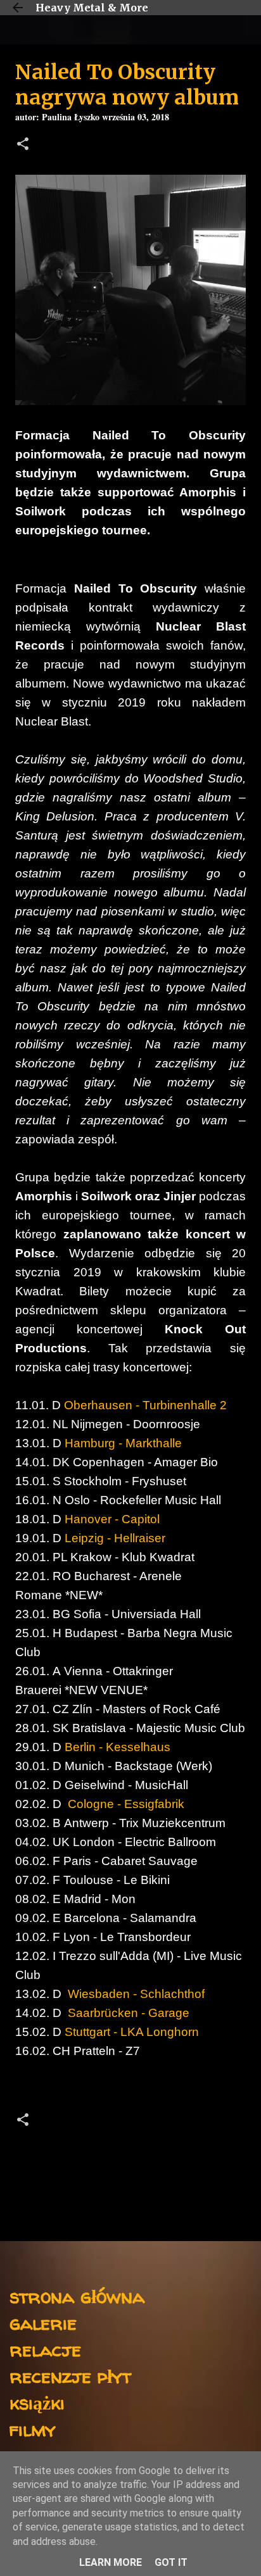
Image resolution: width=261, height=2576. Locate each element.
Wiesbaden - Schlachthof (135, 1994)
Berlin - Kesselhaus (118, 1747)
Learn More (111, 2562)
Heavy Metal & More (92, 8)
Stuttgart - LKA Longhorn (132, 2032)
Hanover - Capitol (112, 1519)
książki (37, 2402)
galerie (43, 2322)
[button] (23, 145)
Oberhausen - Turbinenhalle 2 (145, 1405)
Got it (171, 2562)
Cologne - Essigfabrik (124, 1804)
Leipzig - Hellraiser (115, 1538)
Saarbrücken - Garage (127, 2013)
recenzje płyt (70, 2376)
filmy (33, 2429)
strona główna (77, 2296)
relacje (45, 2349)
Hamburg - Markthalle (123, 1443)
